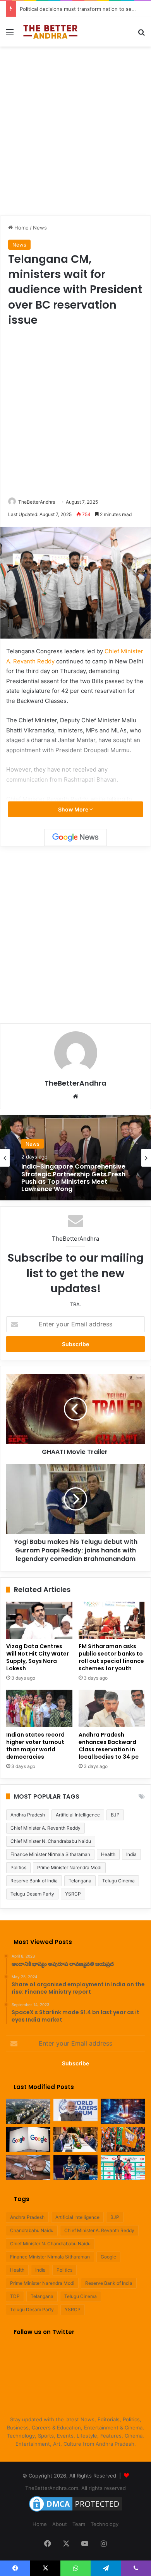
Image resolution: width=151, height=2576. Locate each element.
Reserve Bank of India (34, 1881)
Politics (18, 1867)
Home (21, 228)
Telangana (80, 1881)
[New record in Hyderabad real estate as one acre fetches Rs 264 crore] (28, 2111)
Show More (74, 809)
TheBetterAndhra (37, 502)
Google (108, 2257)
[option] (75, 1158)
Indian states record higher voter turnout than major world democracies (35, 1746)
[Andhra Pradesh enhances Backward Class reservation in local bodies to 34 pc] (112, 1708)
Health (108, 1854)
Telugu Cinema (118, 1881)
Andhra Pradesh (28, 1815)
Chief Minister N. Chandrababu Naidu (51, 1841)
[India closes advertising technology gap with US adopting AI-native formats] (123, 2111)
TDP (15, 2296)
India (131, 1854)
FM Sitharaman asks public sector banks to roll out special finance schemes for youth (111, 1657)
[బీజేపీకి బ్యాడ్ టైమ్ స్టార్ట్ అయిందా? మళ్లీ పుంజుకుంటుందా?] (123, 2140)
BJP (115, 1815)
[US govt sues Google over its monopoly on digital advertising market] (28, 2140)
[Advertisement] (75, 130)
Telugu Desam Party (32, 1894)
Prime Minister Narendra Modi (69, 1867)
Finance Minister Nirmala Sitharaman (50, 1854)
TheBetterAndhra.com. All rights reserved (75, 2488)
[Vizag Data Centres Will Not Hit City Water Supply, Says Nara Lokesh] (39, 1620)
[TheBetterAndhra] (50, 32)
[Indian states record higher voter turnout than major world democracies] (39, 1708)
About (60, 2524)
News (40, 228)
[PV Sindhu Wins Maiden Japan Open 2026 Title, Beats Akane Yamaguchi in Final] (123, 2168)
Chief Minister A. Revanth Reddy (45, 1828)
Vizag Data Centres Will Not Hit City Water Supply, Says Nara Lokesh (38, 1657)
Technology (105, 2524)
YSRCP (73, 1894)
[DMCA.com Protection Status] (75, 2512)
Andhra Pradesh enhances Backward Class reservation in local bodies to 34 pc (109, 1746)
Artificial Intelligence (78, 1815)
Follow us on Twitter (44, 2332)
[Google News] (75, 837)
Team (79, 2524)
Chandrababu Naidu (32, 2230)
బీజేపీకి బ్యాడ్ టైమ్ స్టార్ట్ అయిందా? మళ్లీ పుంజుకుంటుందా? (79, 9)
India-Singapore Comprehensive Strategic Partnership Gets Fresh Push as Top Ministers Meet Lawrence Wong (73, 1178)
